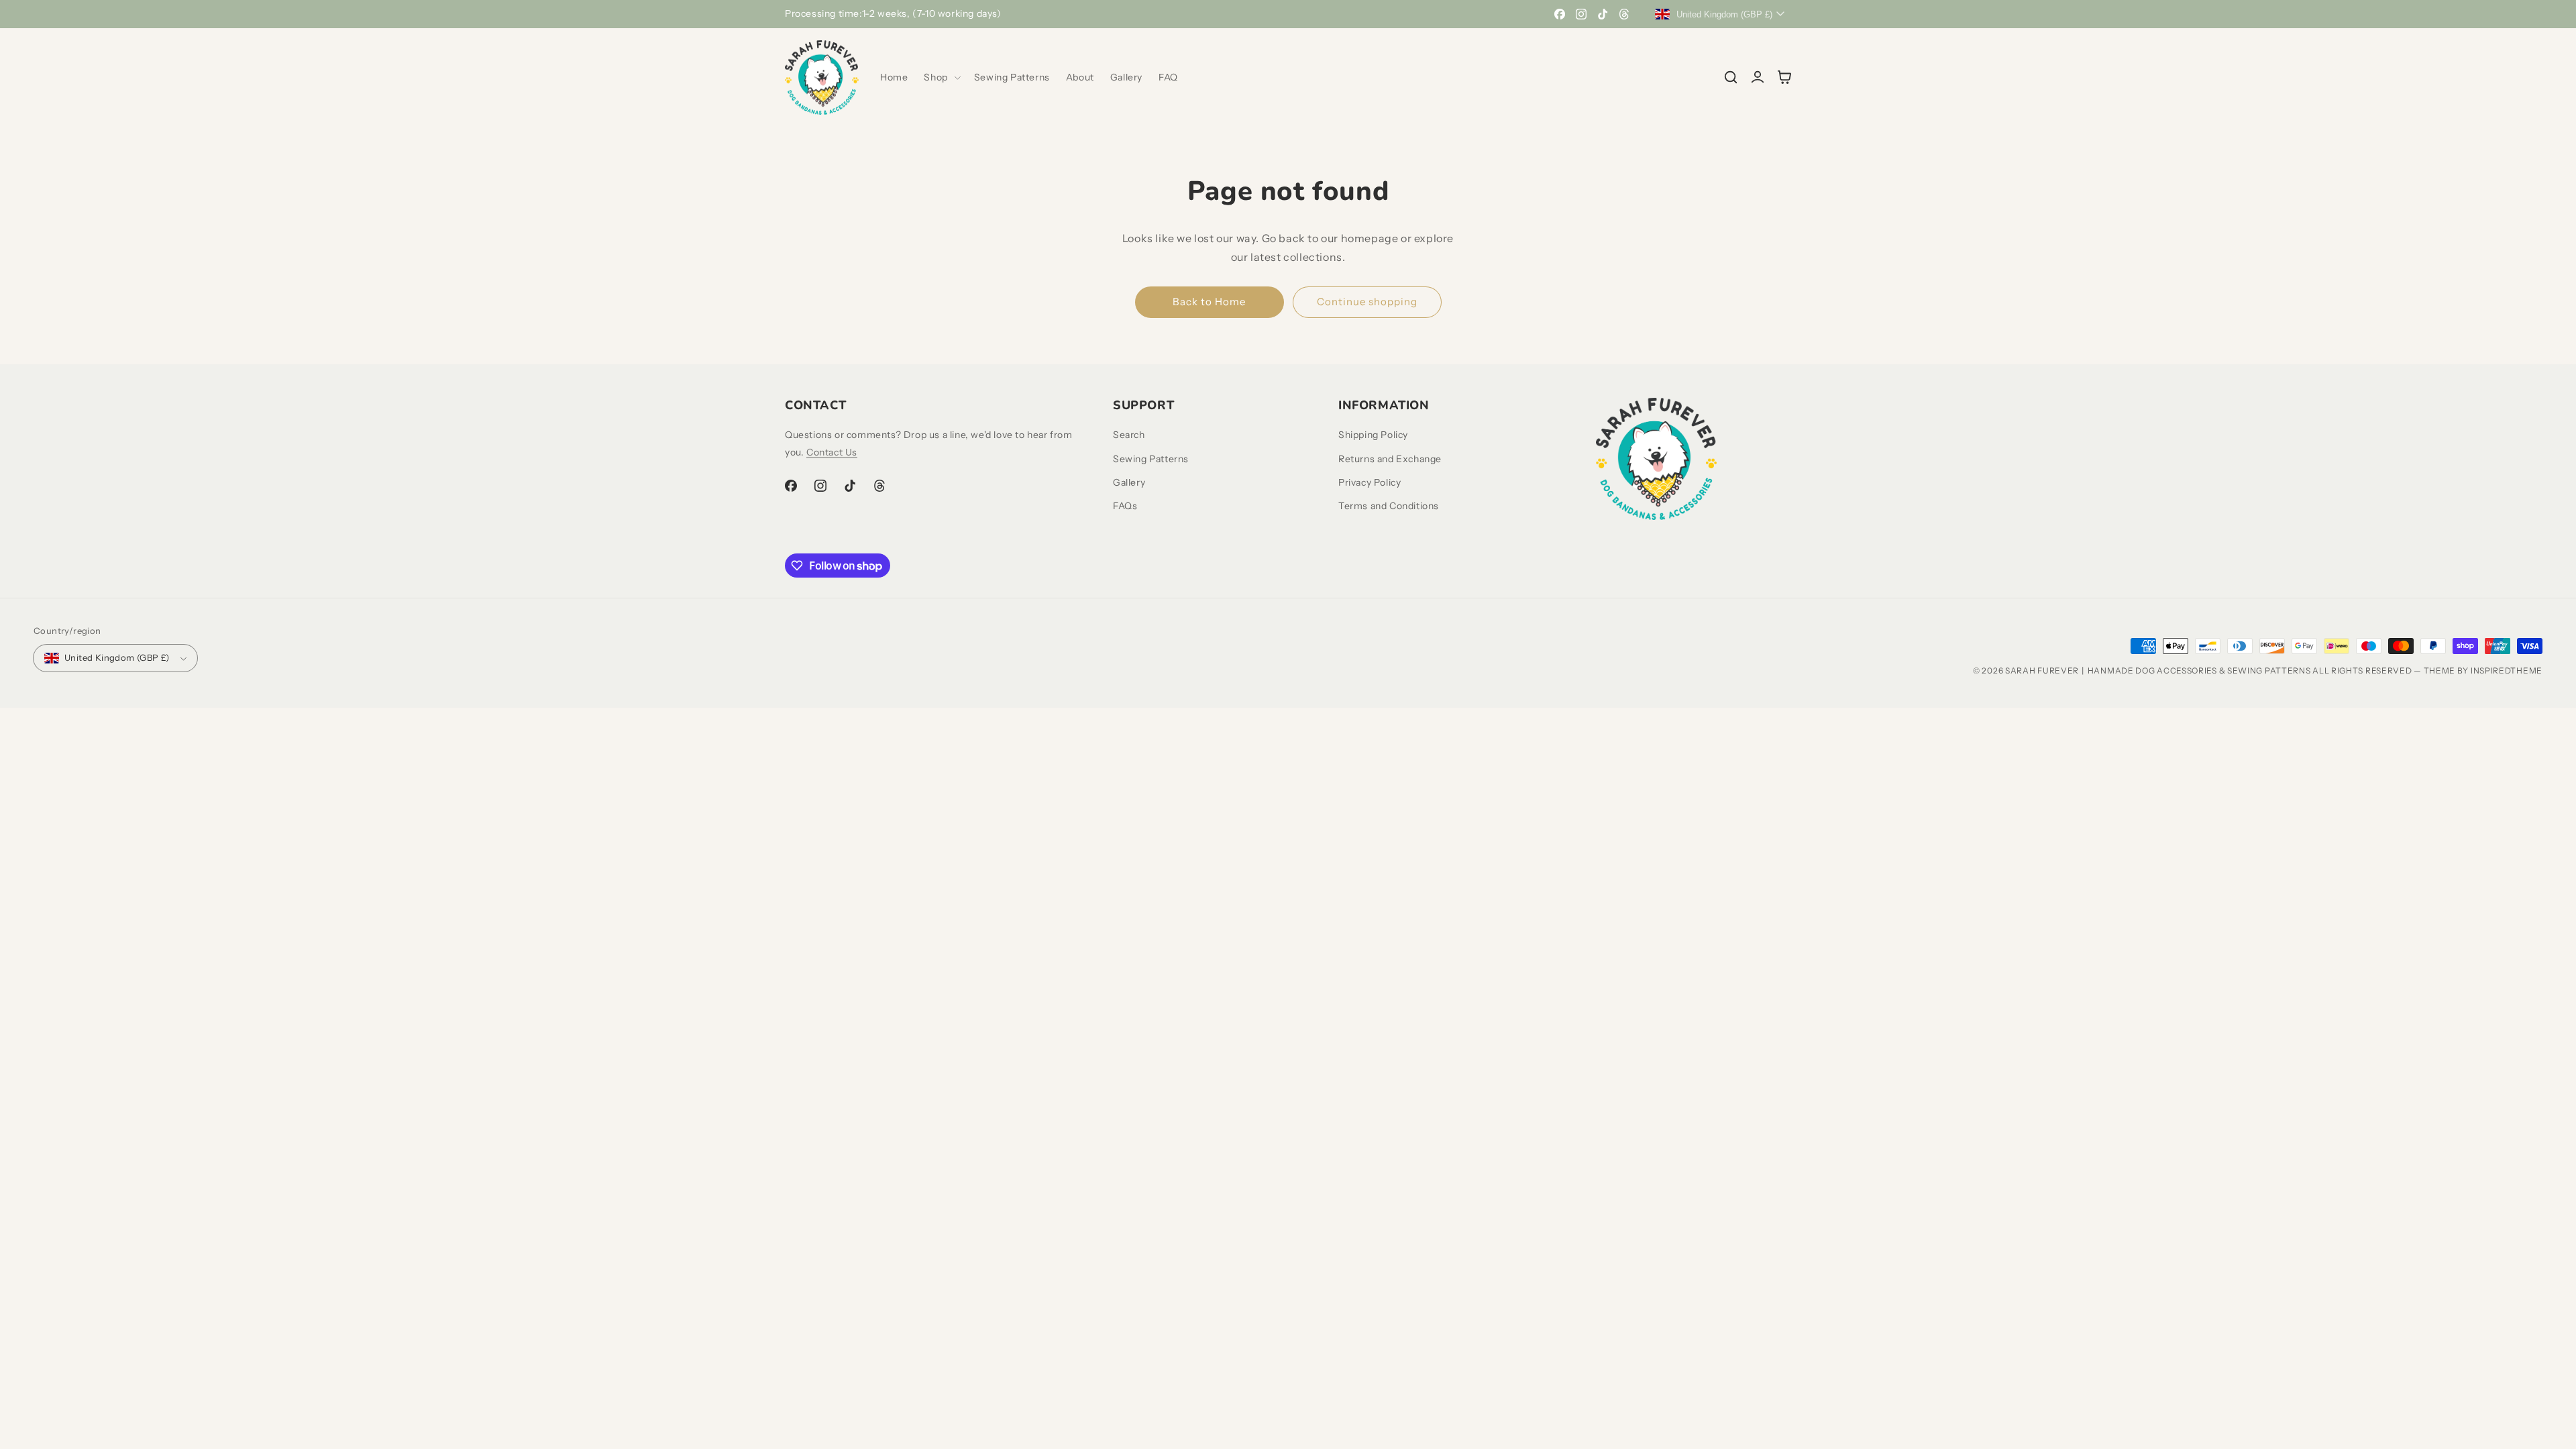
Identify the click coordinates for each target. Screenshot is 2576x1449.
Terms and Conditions (1389, 506)
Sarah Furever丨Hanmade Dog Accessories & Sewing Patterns (2158, 670)
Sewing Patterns (1151, 459)
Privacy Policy (1370, 482)
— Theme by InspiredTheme (2478, 670)
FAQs (1125, 506)
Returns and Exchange (1390, 459)
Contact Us (832, 452)
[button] (941, 77)
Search (1129, 435)
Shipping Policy (1373, 435)
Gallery (1129, 482)
